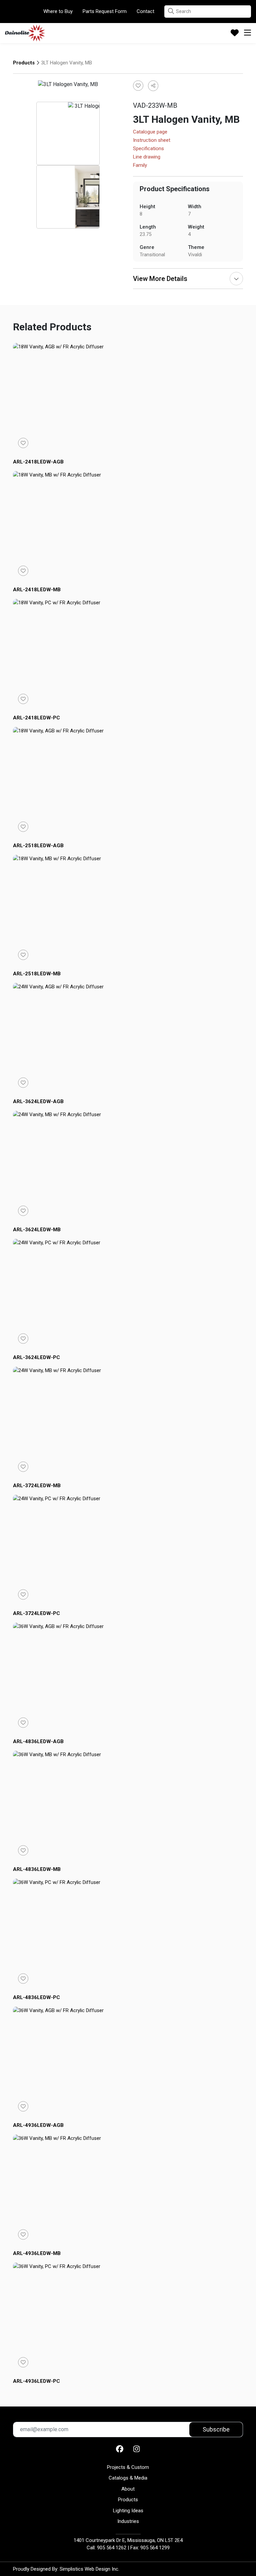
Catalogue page (150, 132)
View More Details (160, 279)
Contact (145, 11)
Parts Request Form (105, 11)
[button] (171, 11)
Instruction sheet (152, 140)
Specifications (148, 149)
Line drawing (147, 157)
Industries (128, 2521)
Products (24, 63)
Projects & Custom (128, 2467)
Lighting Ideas (128, 2511)
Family (140, 166)
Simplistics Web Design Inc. (89, 2569)
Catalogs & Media (128, 2478)
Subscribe (216, 2429)
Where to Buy (58, 11)
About (128, 2489)
